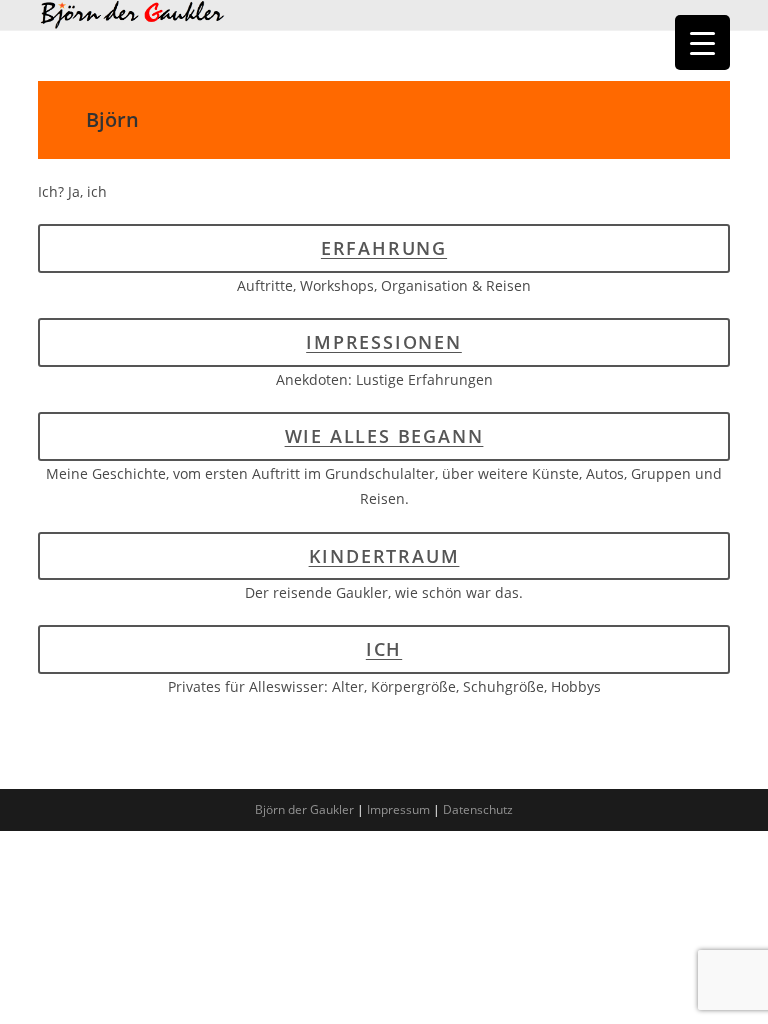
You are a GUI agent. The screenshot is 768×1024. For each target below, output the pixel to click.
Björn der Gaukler (304, 809)
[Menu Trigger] (702, 42)
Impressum (398, 809)
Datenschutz (478, 809)
